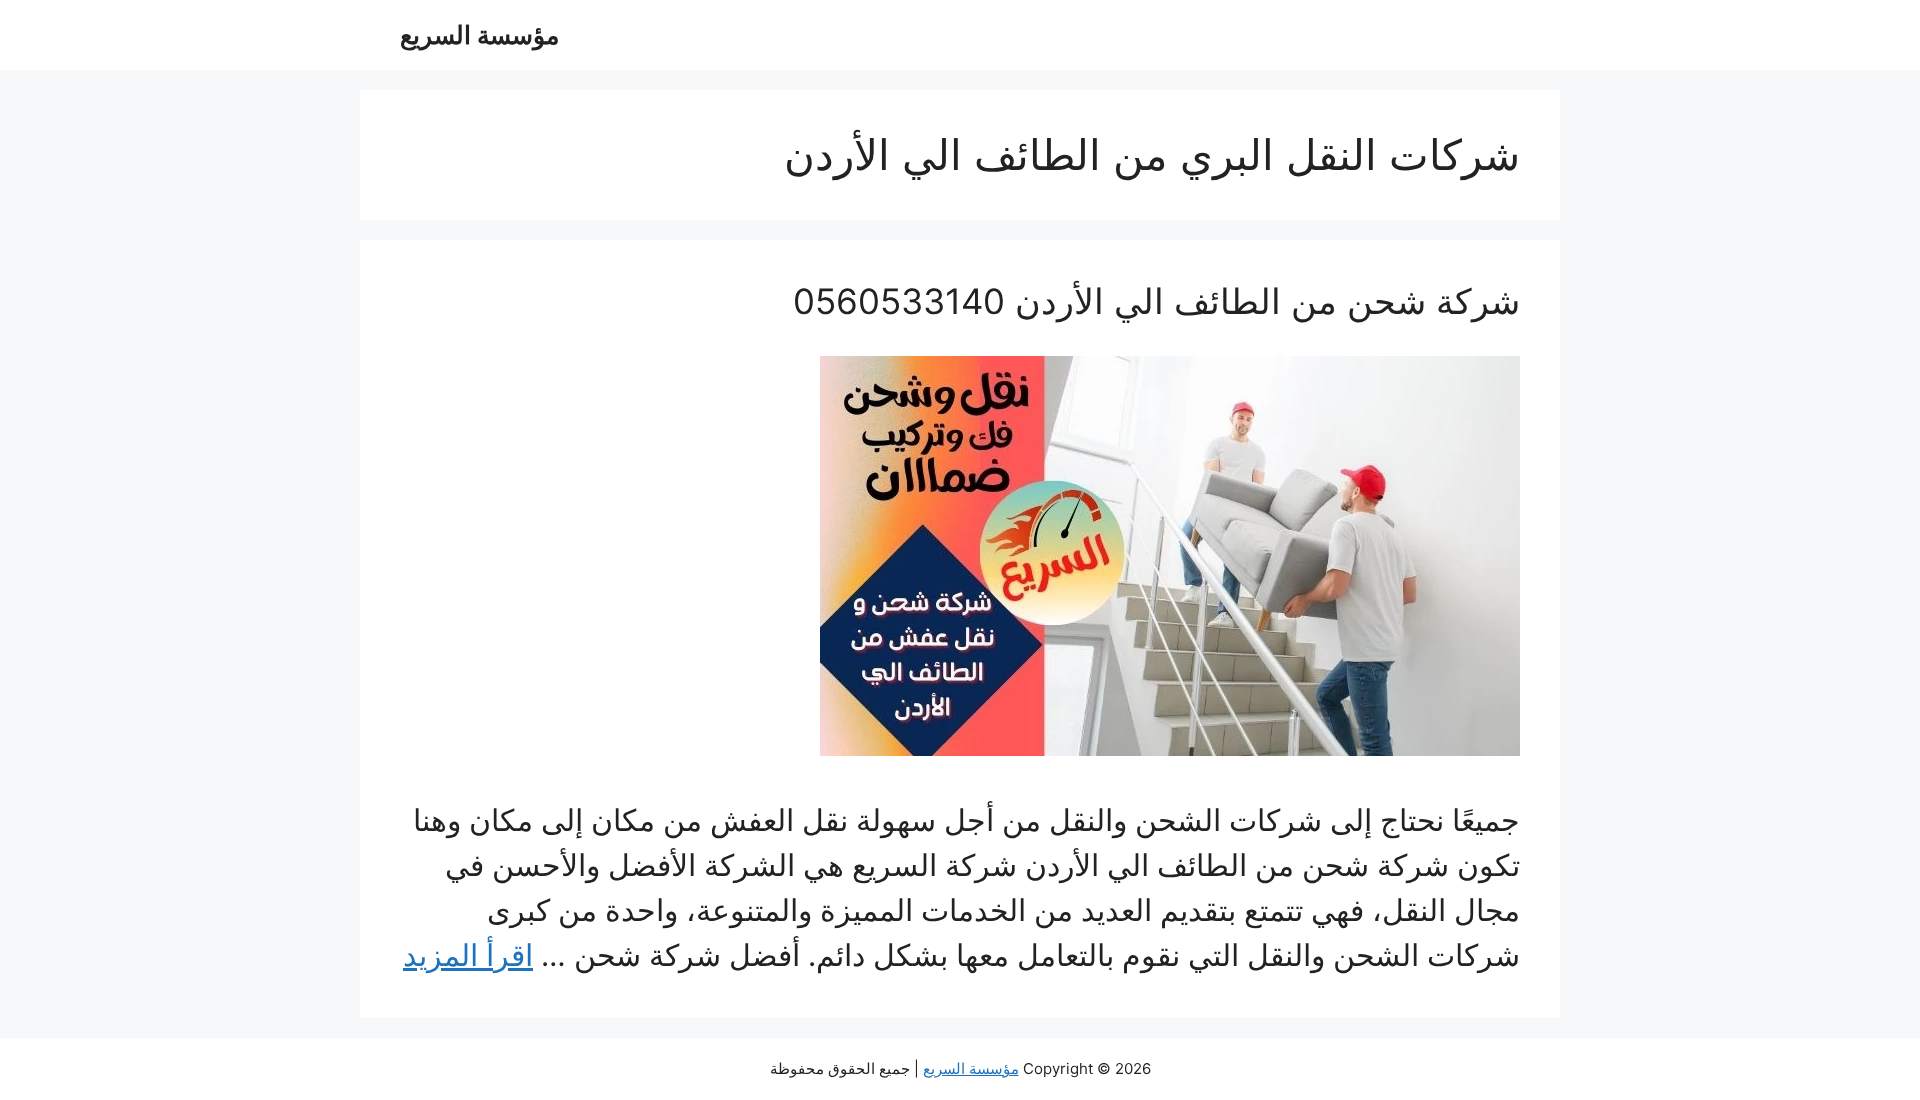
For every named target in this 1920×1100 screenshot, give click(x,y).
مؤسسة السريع (479, 35)
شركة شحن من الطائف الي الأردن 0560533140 (1156, 301)
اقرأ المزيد (468, 955)
